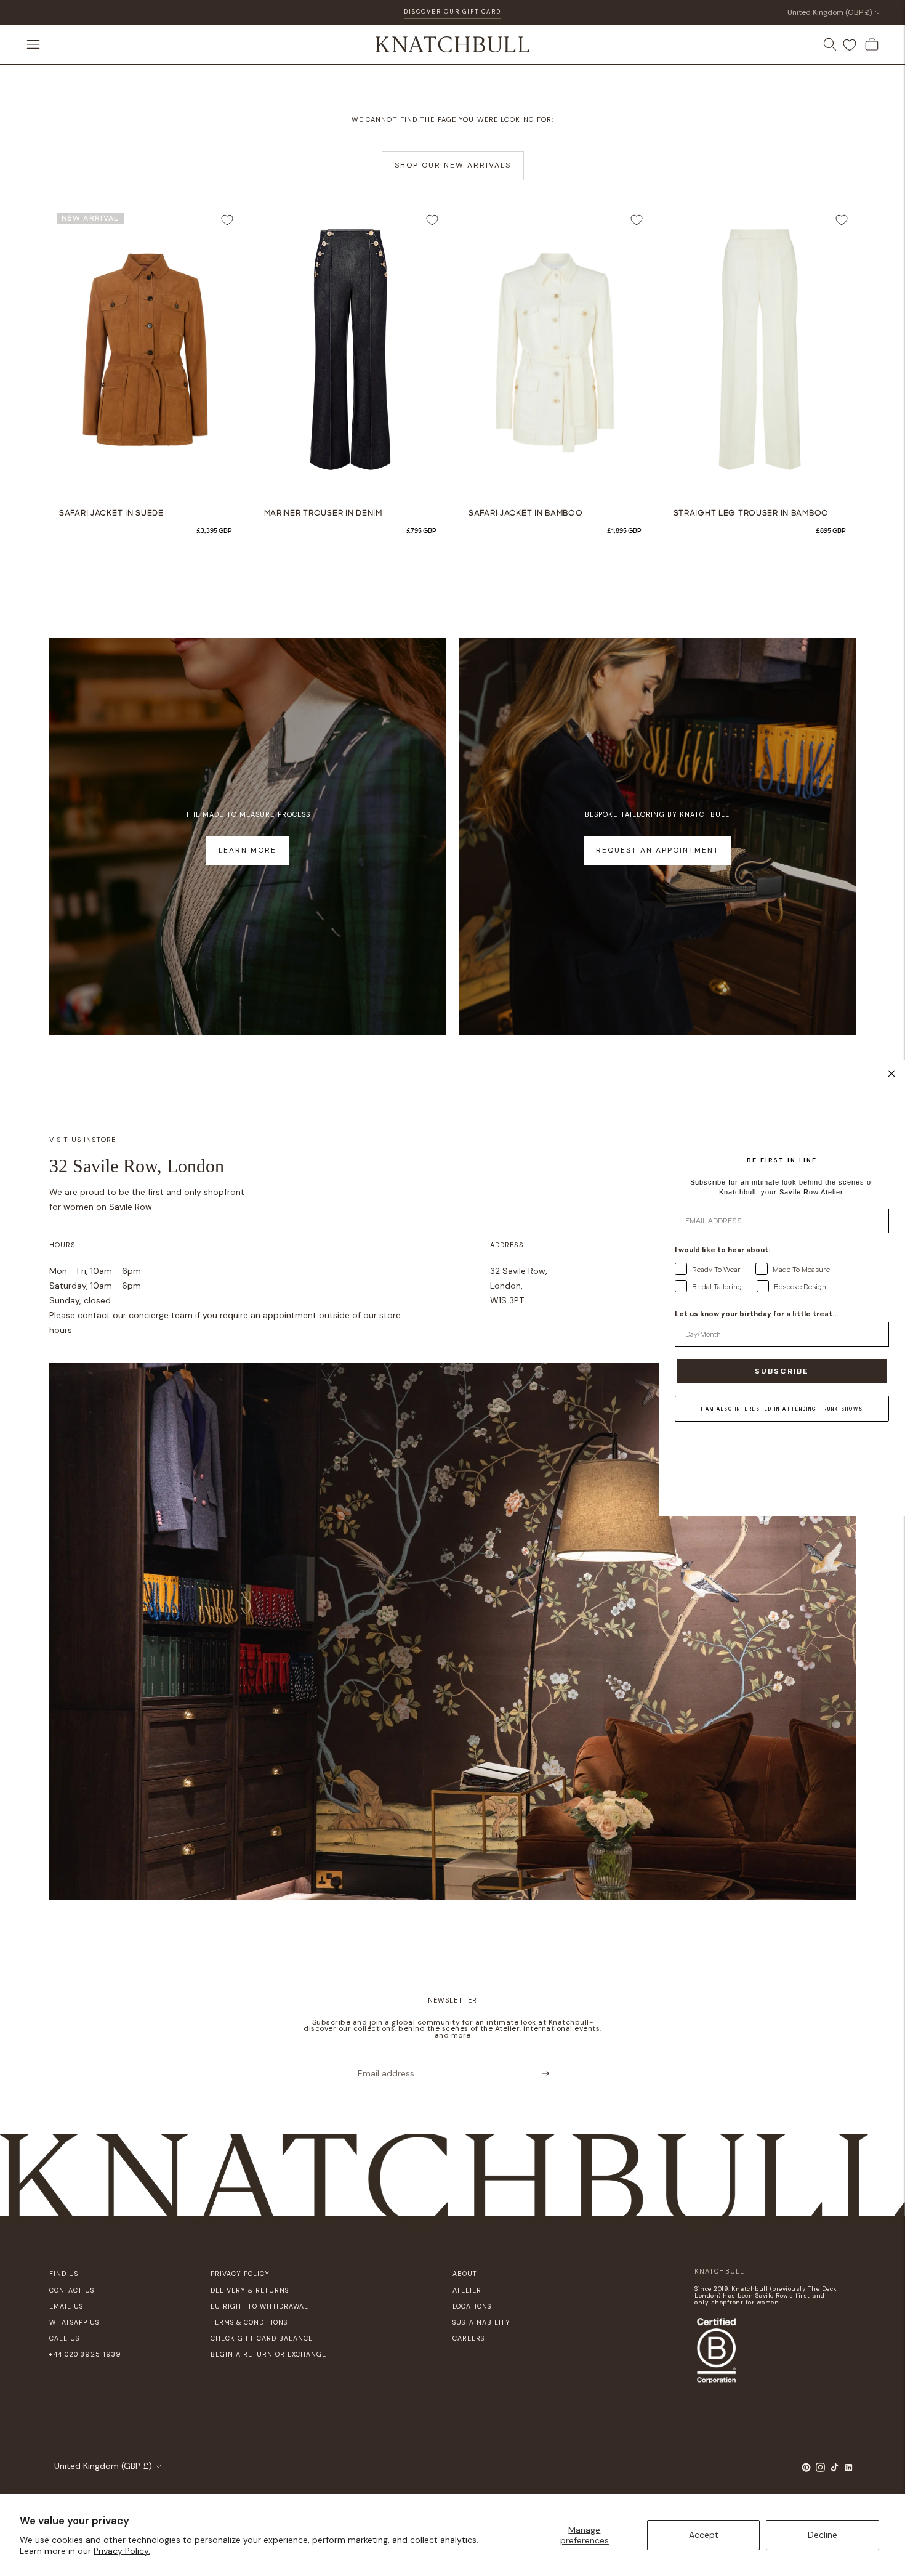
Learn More (247, 850)
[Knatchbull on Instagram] (820, 2469)
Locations (472, 2306)
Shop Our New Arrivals (453, 165)
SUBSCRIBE (782, 1371)
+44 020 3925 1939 (85, 2354)
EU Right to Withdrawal (259, 2306)
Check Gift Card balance (262, 2338)
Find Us (64, 2274)
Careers (469, 2338)
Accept (704, 2535)
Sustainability (481, 2322)
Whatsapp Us (74, 2322)
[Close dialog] (891, 1074)
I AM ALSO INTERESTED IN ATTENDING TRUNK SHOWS (782, 1409)
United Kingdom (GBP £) (830, 12)
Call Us (64, 2338)
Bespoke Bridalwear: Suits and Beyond (452, 16)
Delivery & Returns (250, 2290)
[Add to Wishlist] (227, 220)
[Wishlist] (850, 45)
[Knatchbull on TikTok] (835, 2469)
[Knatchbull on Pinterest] (806, 2469)
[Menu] (33, 44)
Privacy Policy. (122, 2551)
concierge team (161, 1315)
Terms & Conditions (249, 2322)
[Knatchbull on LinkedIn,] (849, 2469)
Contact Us (72, 2290)
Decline (823, 2535)
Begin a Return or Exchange (268, 2354)
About (465, 2274)
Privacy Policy (240, 2274)
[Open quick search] (830, 44)
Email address (382, 2058)
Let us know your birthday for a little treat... (756, 1314)
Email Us (66, 2306)
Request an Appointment (658, 850)
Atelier (467, 2290)
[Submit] (546, 2073)
